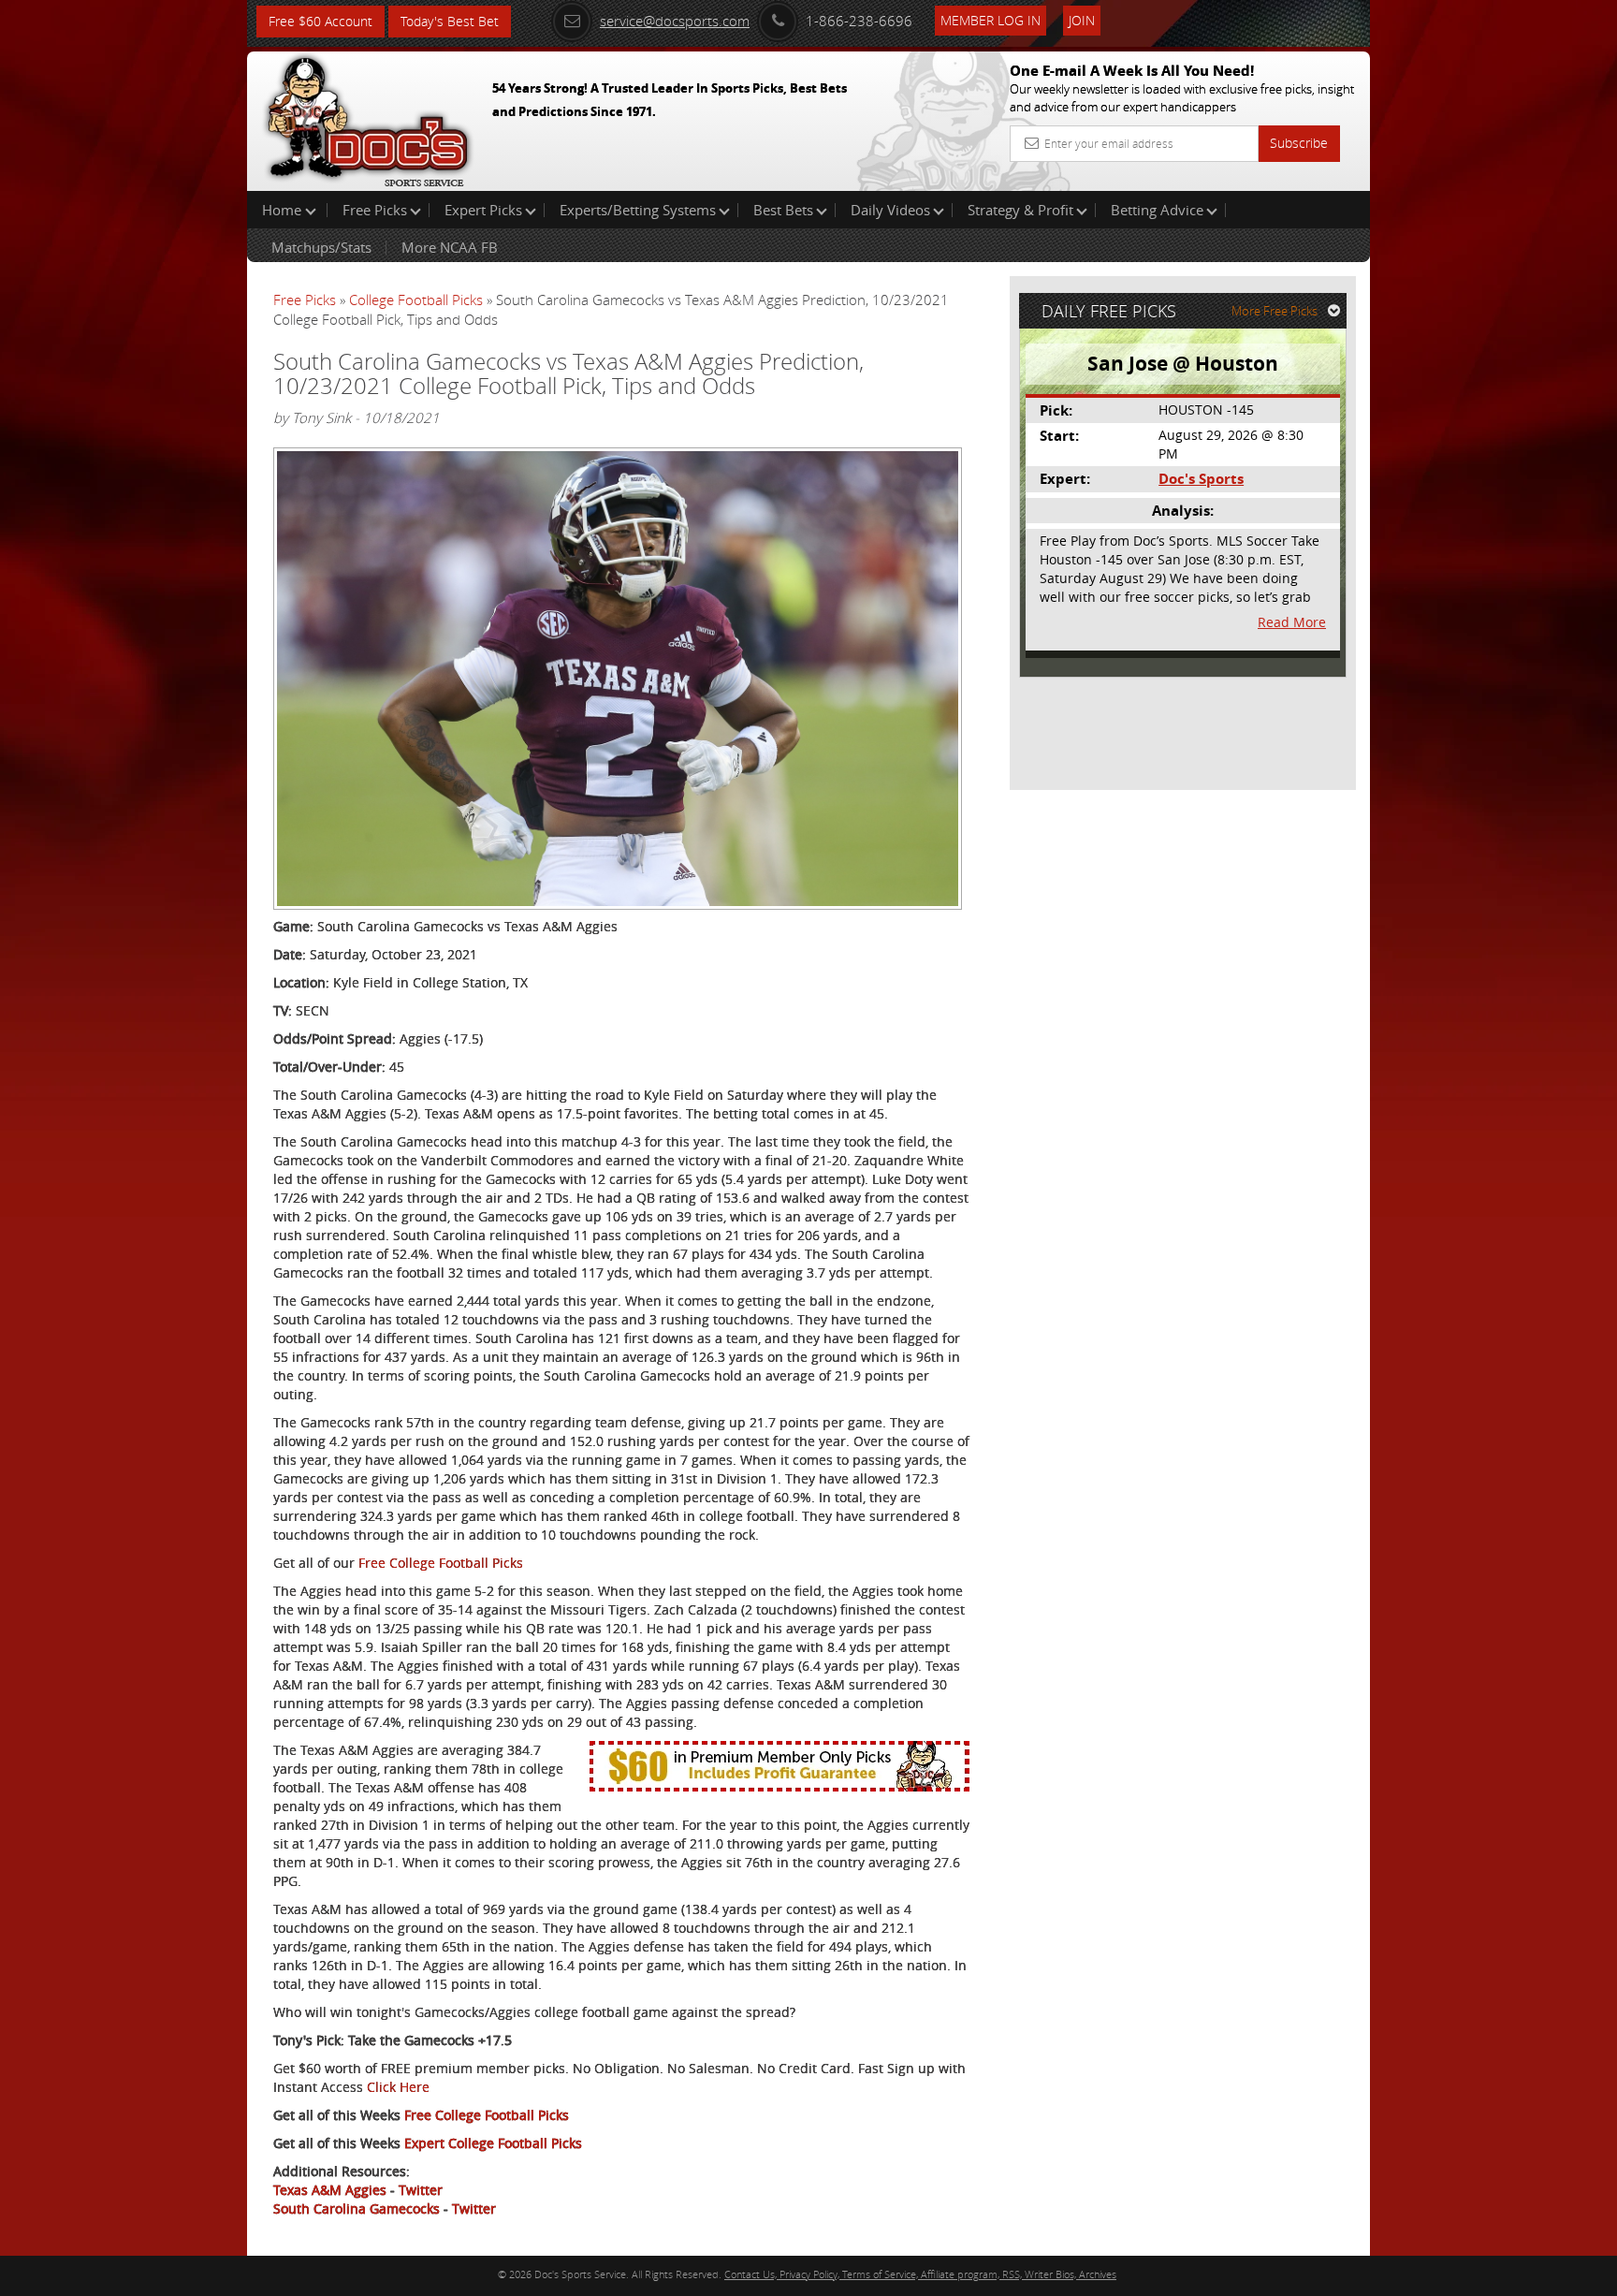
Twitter (421, 2190)
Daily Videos (890, 210)
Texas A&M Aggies (330, 2190)
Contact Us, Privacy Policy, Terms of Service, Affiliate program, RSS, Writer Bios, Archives (920, 2274)
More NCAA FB (450, 247)
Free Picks (375, 210)
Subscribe (1299, 143)
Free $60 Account (320, 21)
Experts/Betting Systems (638, 210)
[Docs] (368, 117)
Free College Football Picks (441, 1563)
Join (1082, 20)
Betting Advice (1157, 210)
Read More (1292, 622)
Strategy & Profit (1020, 210)
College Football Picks (416, 300)
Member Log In (991, 20)
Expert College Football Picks (493, 2143)
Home (284, 210)
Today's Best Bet (450, 21)
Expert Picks (483, 210)
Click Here (398, 2087)
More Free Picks (1275, 311)
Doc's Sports (1201, 479)
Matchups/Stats (321, 247)
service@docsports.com (675, 21)
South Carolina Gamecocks (357, 2208)
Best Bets (783, 210)
